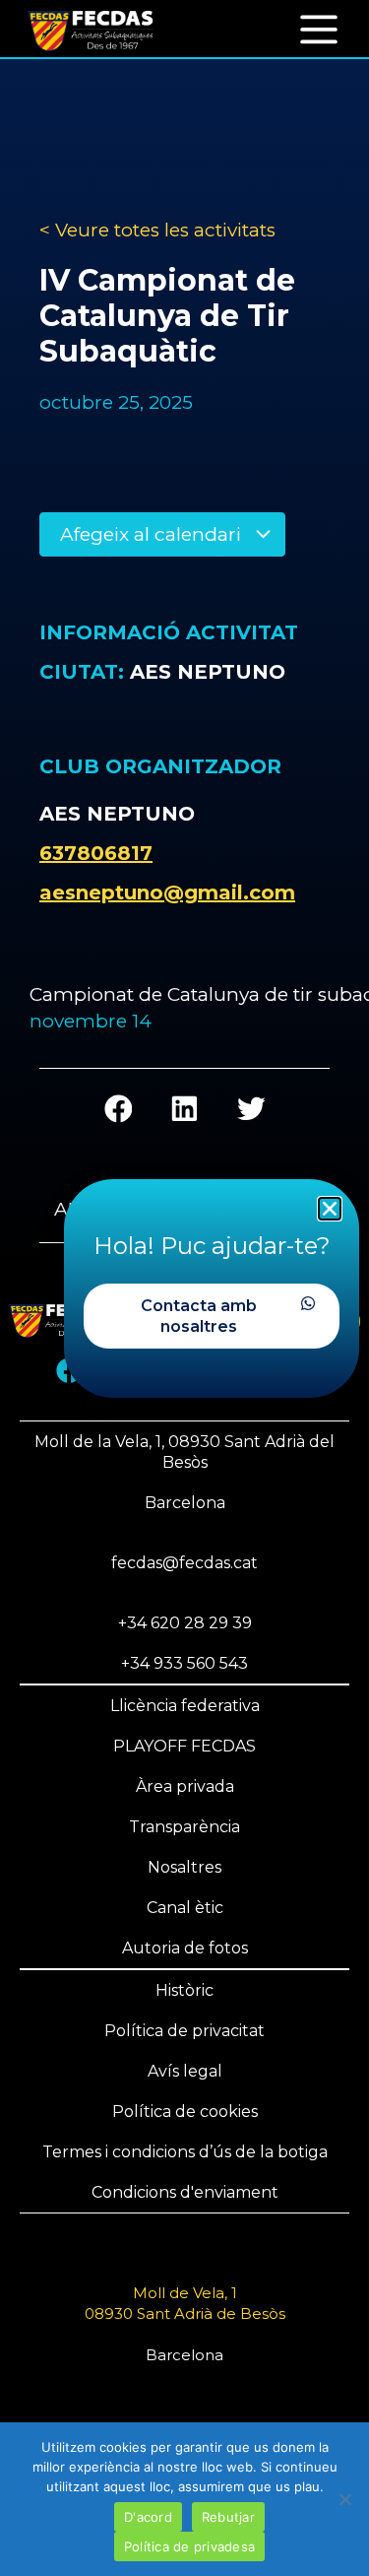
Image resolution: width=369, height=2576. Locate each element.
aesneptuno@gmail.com (167, 892)
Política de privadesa (189, 2546)
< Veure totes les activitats (157, 230)
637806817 (96, 853)
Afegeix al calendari (153, 534)
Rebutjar (228, 2517)
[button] (319, 28)
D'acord (148, 2517)
